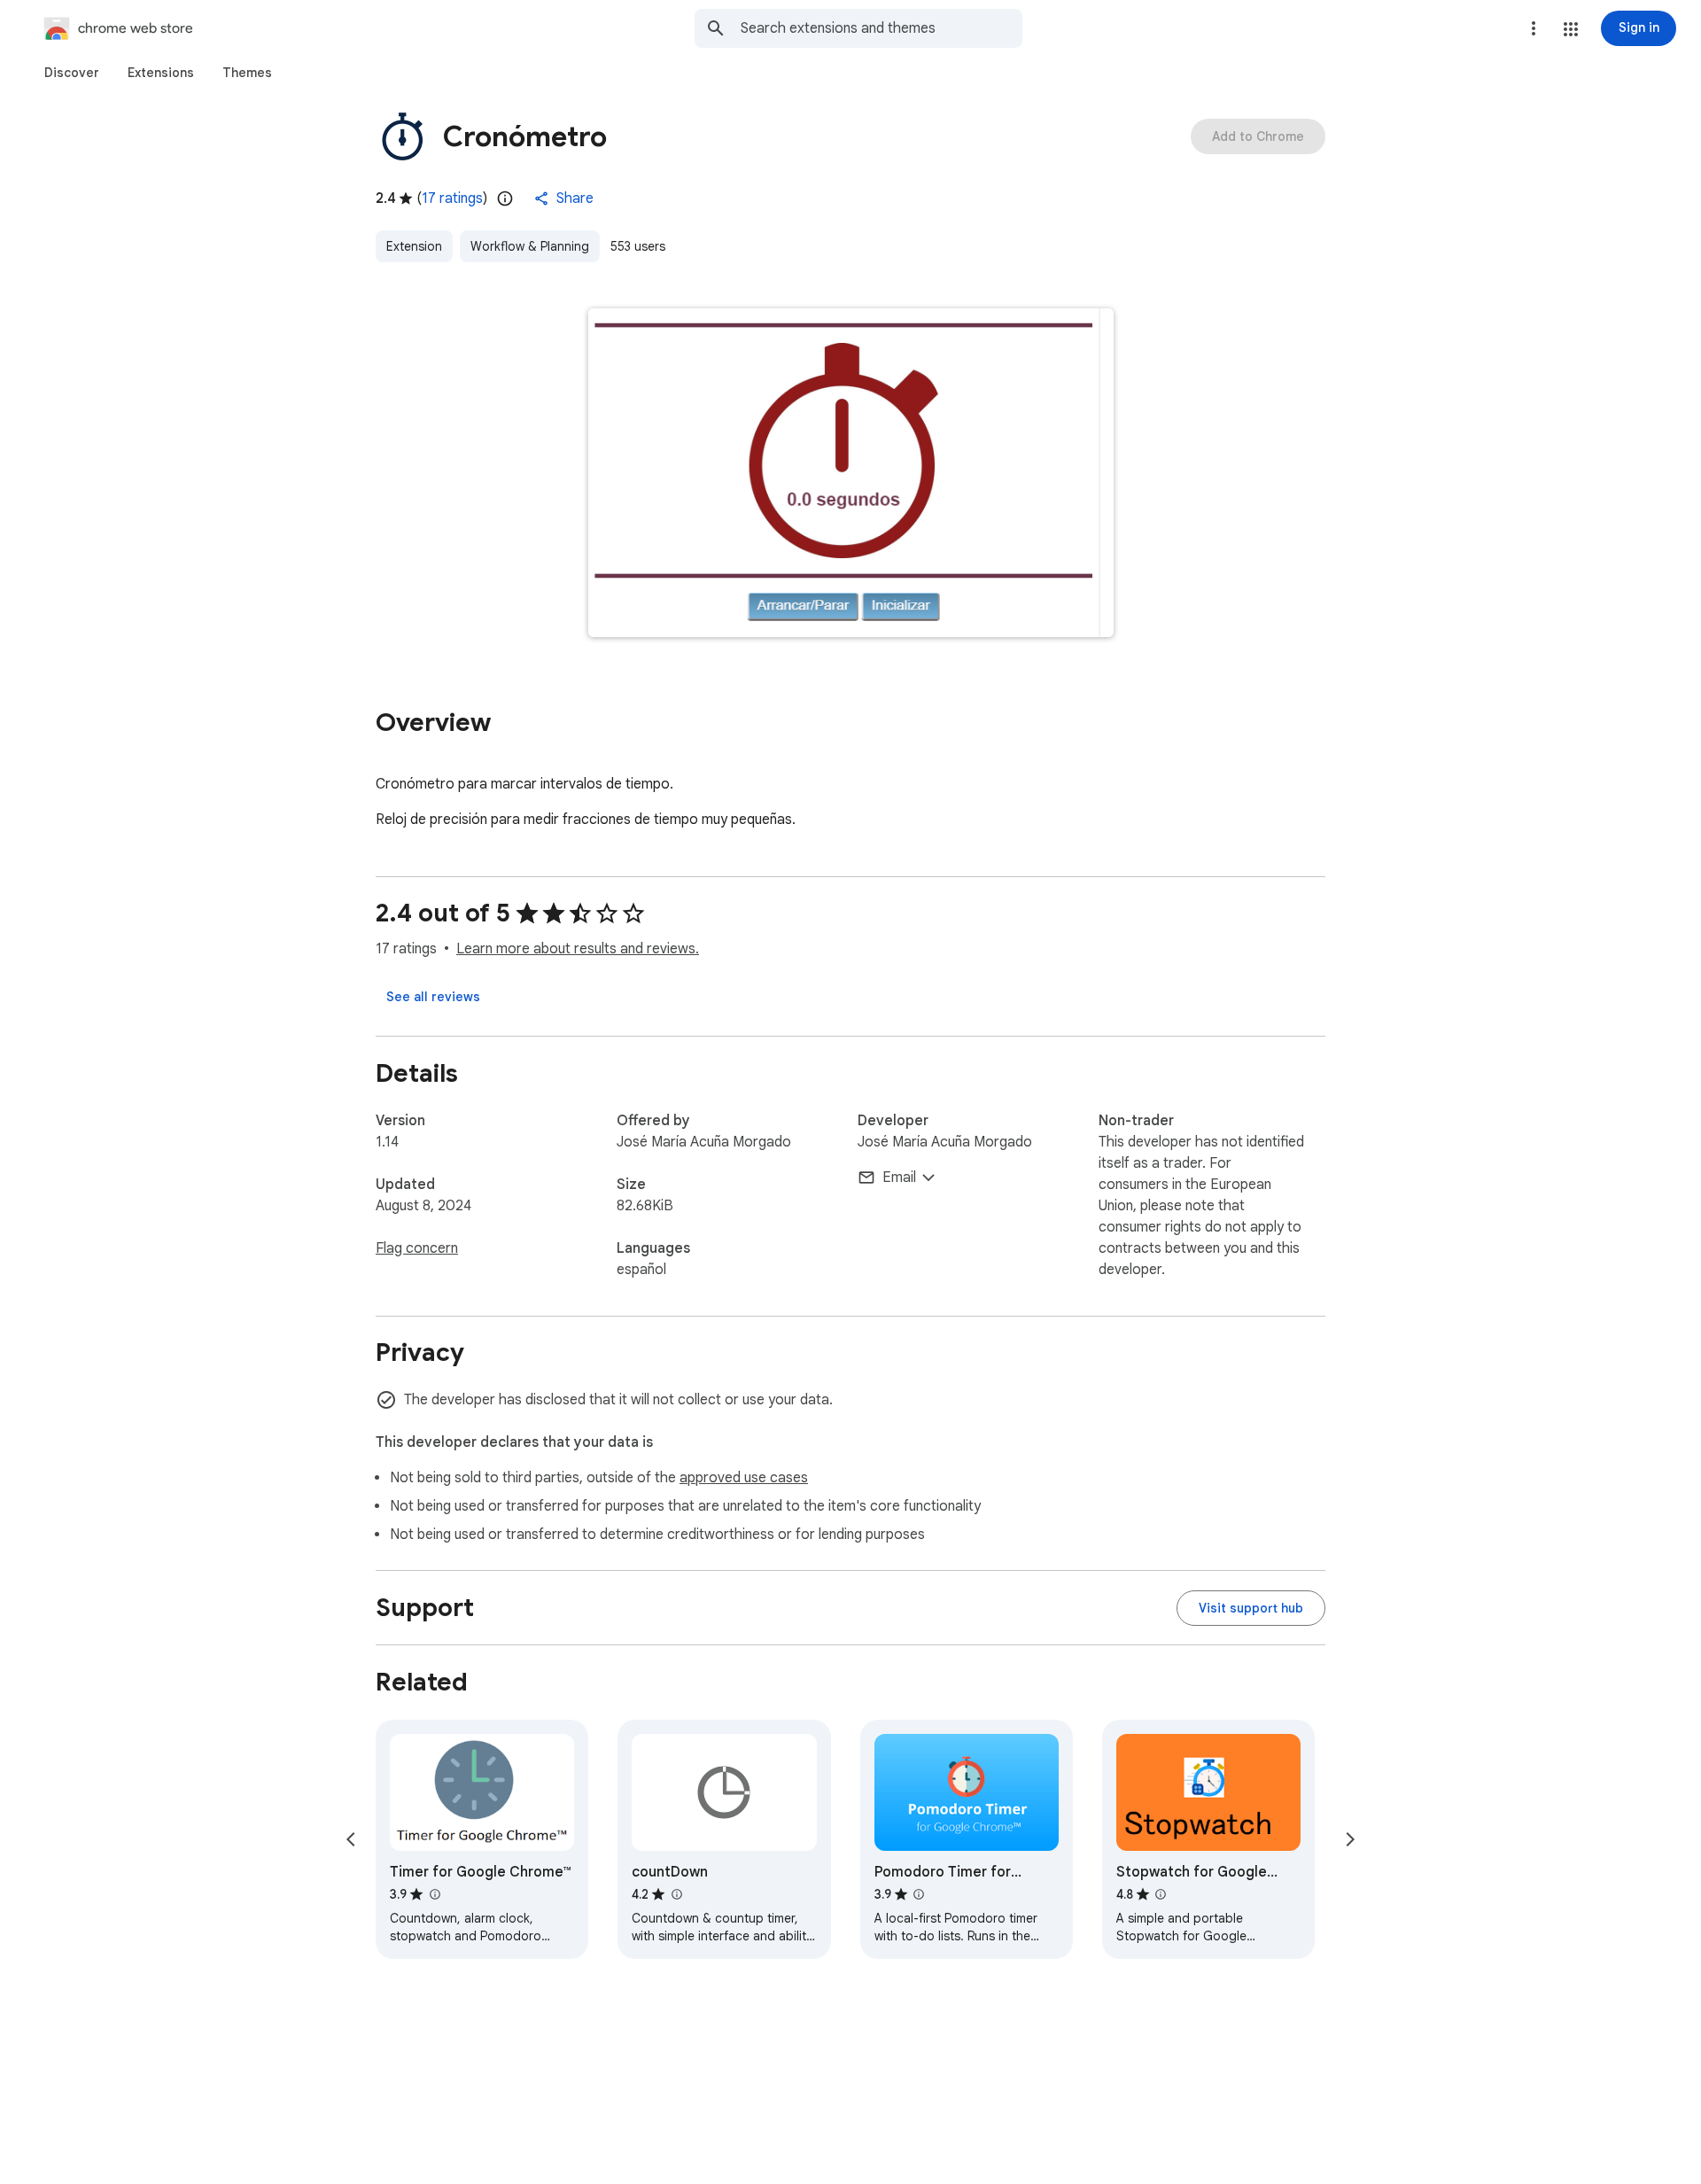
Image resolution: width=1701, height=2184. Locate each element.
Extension (414, 246)
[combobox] (882, 28)
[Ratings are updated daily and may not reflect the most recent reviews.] (505, 198)
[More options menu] (1534, 28)
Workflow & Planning (530, 246)
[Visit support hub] (1251, 1608)
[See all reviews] (433, 997)
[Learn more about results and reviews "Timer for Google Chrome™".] (434, 1894)
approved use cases (744, 1478)
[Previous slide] (351, 1839)
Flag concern (417, 1248)
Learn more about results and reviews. (578, 949)
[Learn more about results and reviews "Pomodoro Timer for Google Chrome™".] (919, 1894)
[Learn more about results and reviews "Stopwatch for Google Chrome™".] (1161, 1894)
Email (899, 1177)
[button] (1571, 29)
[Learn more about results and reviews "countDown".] (676, 1894)
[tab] (72, 73)
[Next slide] (1350, 1839)
